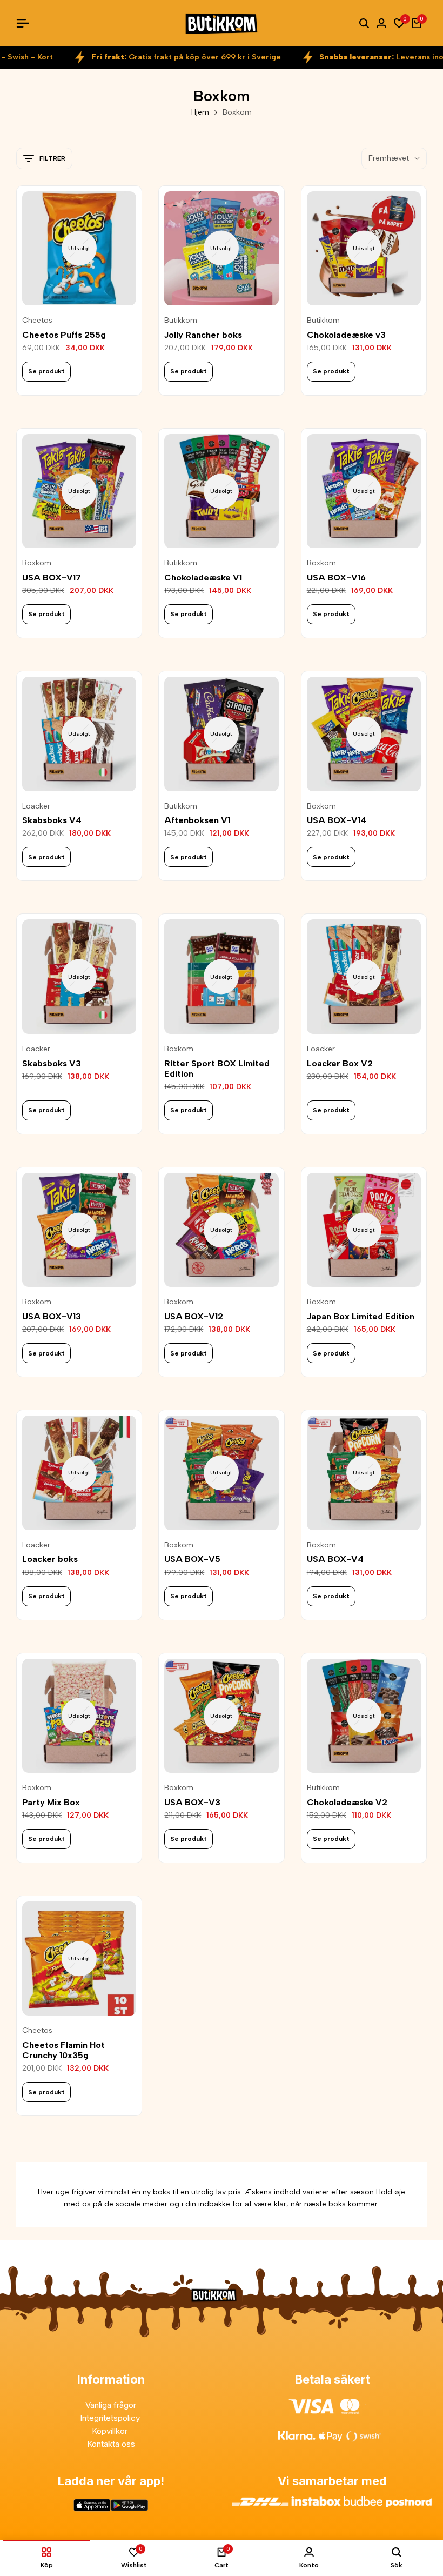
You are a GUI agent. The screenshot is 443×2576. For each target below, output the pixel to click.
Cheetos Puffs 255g (64, 335)
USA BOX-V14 (337, 820)
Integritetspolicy (111, 2418)
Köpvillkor (111, 2431)
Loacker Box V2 (340, 1063)
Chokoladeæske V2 (347, 1802)
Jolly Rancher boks (203, 335)
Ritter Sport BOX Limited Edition (217, 1069)
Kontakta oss (111, 2444)
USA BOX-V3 (192, 1802)
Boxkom (37, 563)
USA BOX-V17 (52, 578)
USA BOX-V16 (336, 578)
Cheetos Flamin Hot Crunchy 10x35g (63, 2050)
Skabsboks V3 (52, 1063)
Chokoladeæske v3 (346, 335)
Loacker (36, 806)
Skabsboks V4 (52, 820)
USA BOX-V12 (194, 1316)
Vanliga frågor (111, 2405)
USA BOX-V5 (192, 1559)
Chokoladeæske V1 (203, 578)
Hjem (200, 112)
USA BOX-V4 (335, 1559)
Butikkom (181, 321)
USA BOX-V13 (52, 1316)
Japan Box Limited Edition (361, 1316)
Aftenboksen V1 (197, 820)
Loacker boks (50, 1559)
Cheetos (37, 321)
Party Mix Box (51, 1802)
